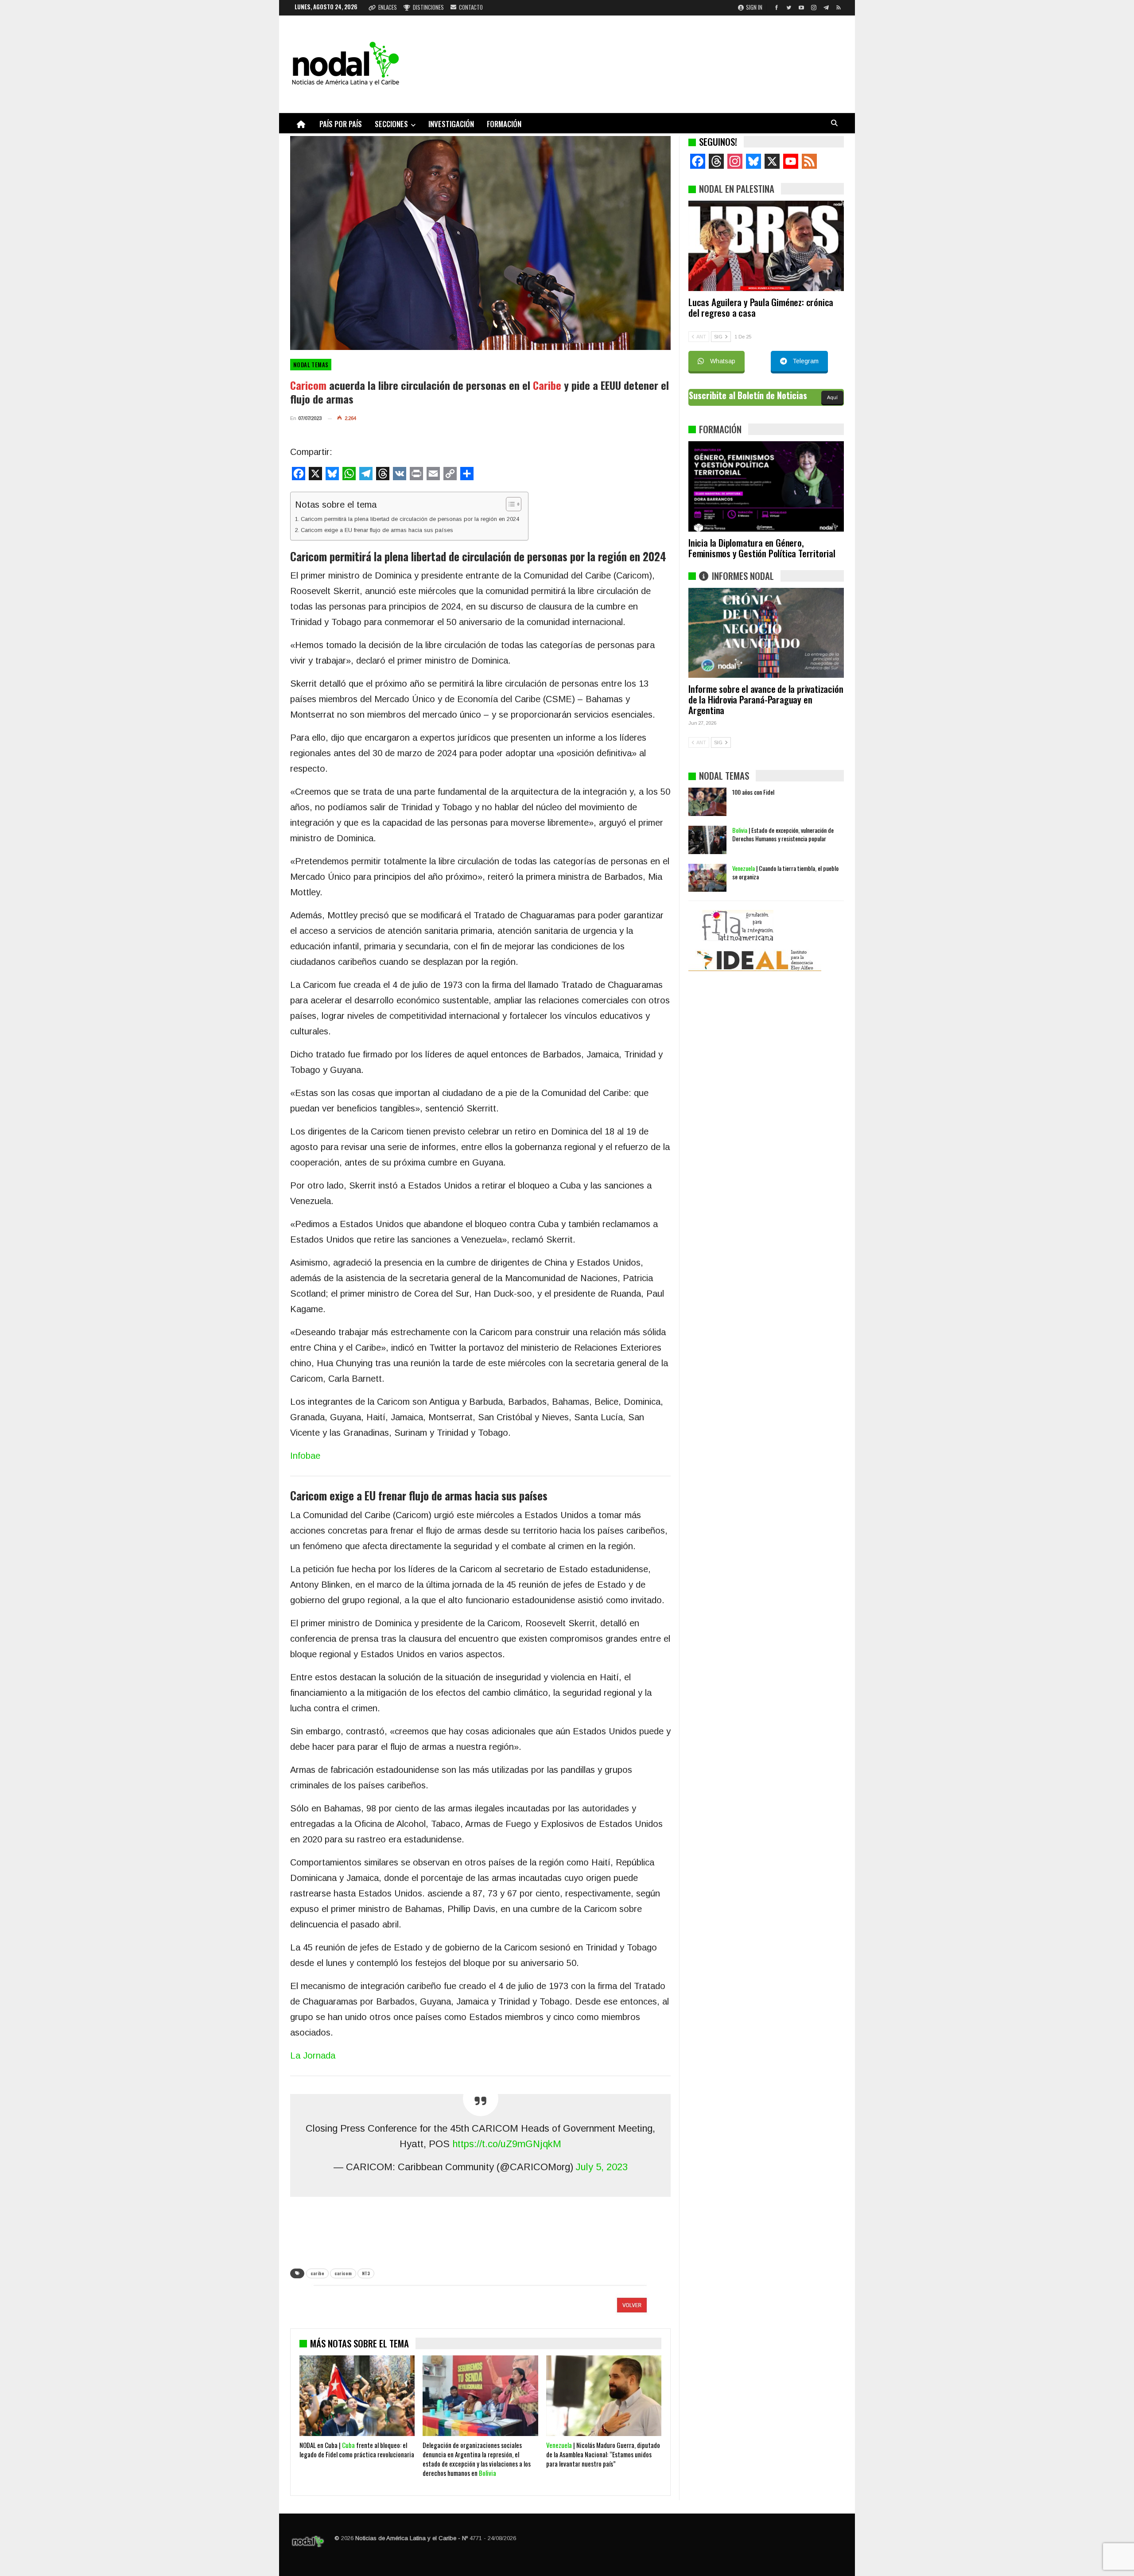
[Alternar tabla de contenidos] (509, 504)
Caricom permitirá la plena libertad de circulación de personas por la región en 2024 (410, 519)
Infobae (305, 1456)
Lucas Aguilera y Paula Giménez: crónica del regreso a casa (761, 307)
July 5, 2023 (602, 2167)
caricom (343, 2273)
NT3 (366, 2273)
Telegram (806, 361)
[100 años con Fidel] (707, 802)
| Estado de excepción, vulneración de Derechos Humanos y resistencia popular (783, 834)
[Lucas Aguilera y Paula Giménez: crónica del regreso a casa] (766, 246)
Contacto (471, 7)
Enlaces (388, 7)
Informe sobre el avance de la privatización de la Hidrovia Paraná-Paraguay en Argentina (766, 699)
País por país (341, 124)
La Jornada (313, 2055)
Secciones (391, 124)
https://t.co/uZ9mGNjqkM (507, 2144)
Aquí (832, 397)
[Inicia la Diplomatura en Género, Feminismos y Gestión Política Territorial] (766, 486)
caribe (317, 2273)
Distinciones (428, 7)
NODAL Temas (311, 365)
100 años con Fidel (753, 792)
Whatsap (723, 361)
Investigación (451, 124)
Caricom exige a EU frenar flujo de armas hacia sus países (377, 530)
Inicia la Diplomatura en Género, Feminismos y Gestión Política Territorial (762, 548)
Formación (504, 124)
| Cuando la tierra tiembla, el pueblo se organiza (785, 872)
